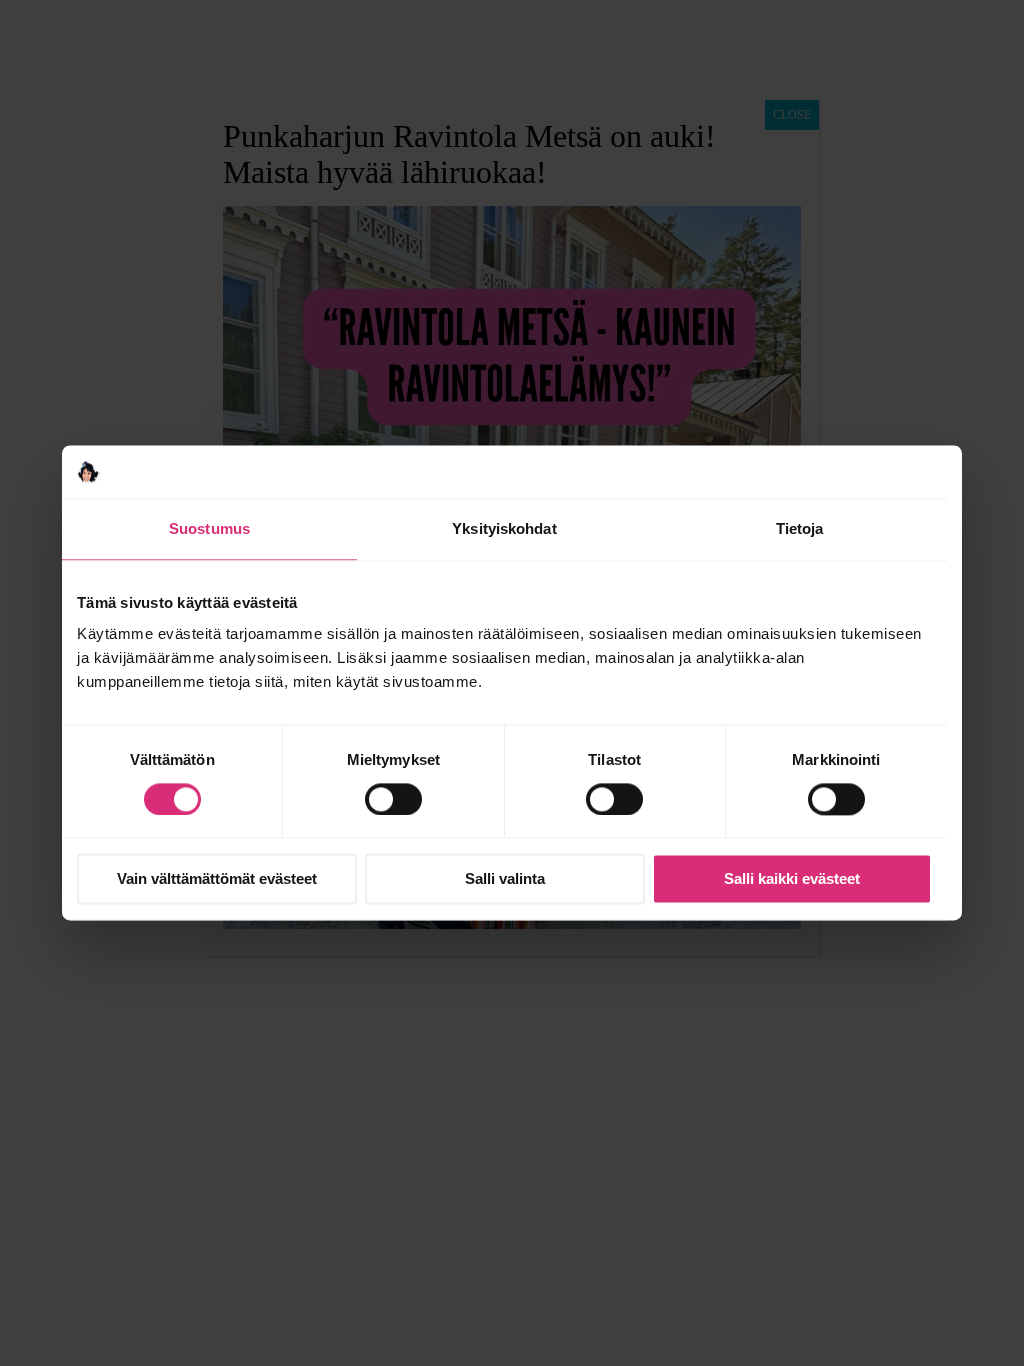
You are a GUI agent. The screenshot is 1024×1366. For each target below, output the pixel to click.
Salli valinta (505, 879)
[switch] (393, 799)
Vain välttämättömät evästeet (217, 879)
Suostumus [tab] (209, 528)
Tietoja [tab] (800, 528)
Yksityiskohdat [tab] (504, 528)
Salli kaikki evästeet (792, 879)
